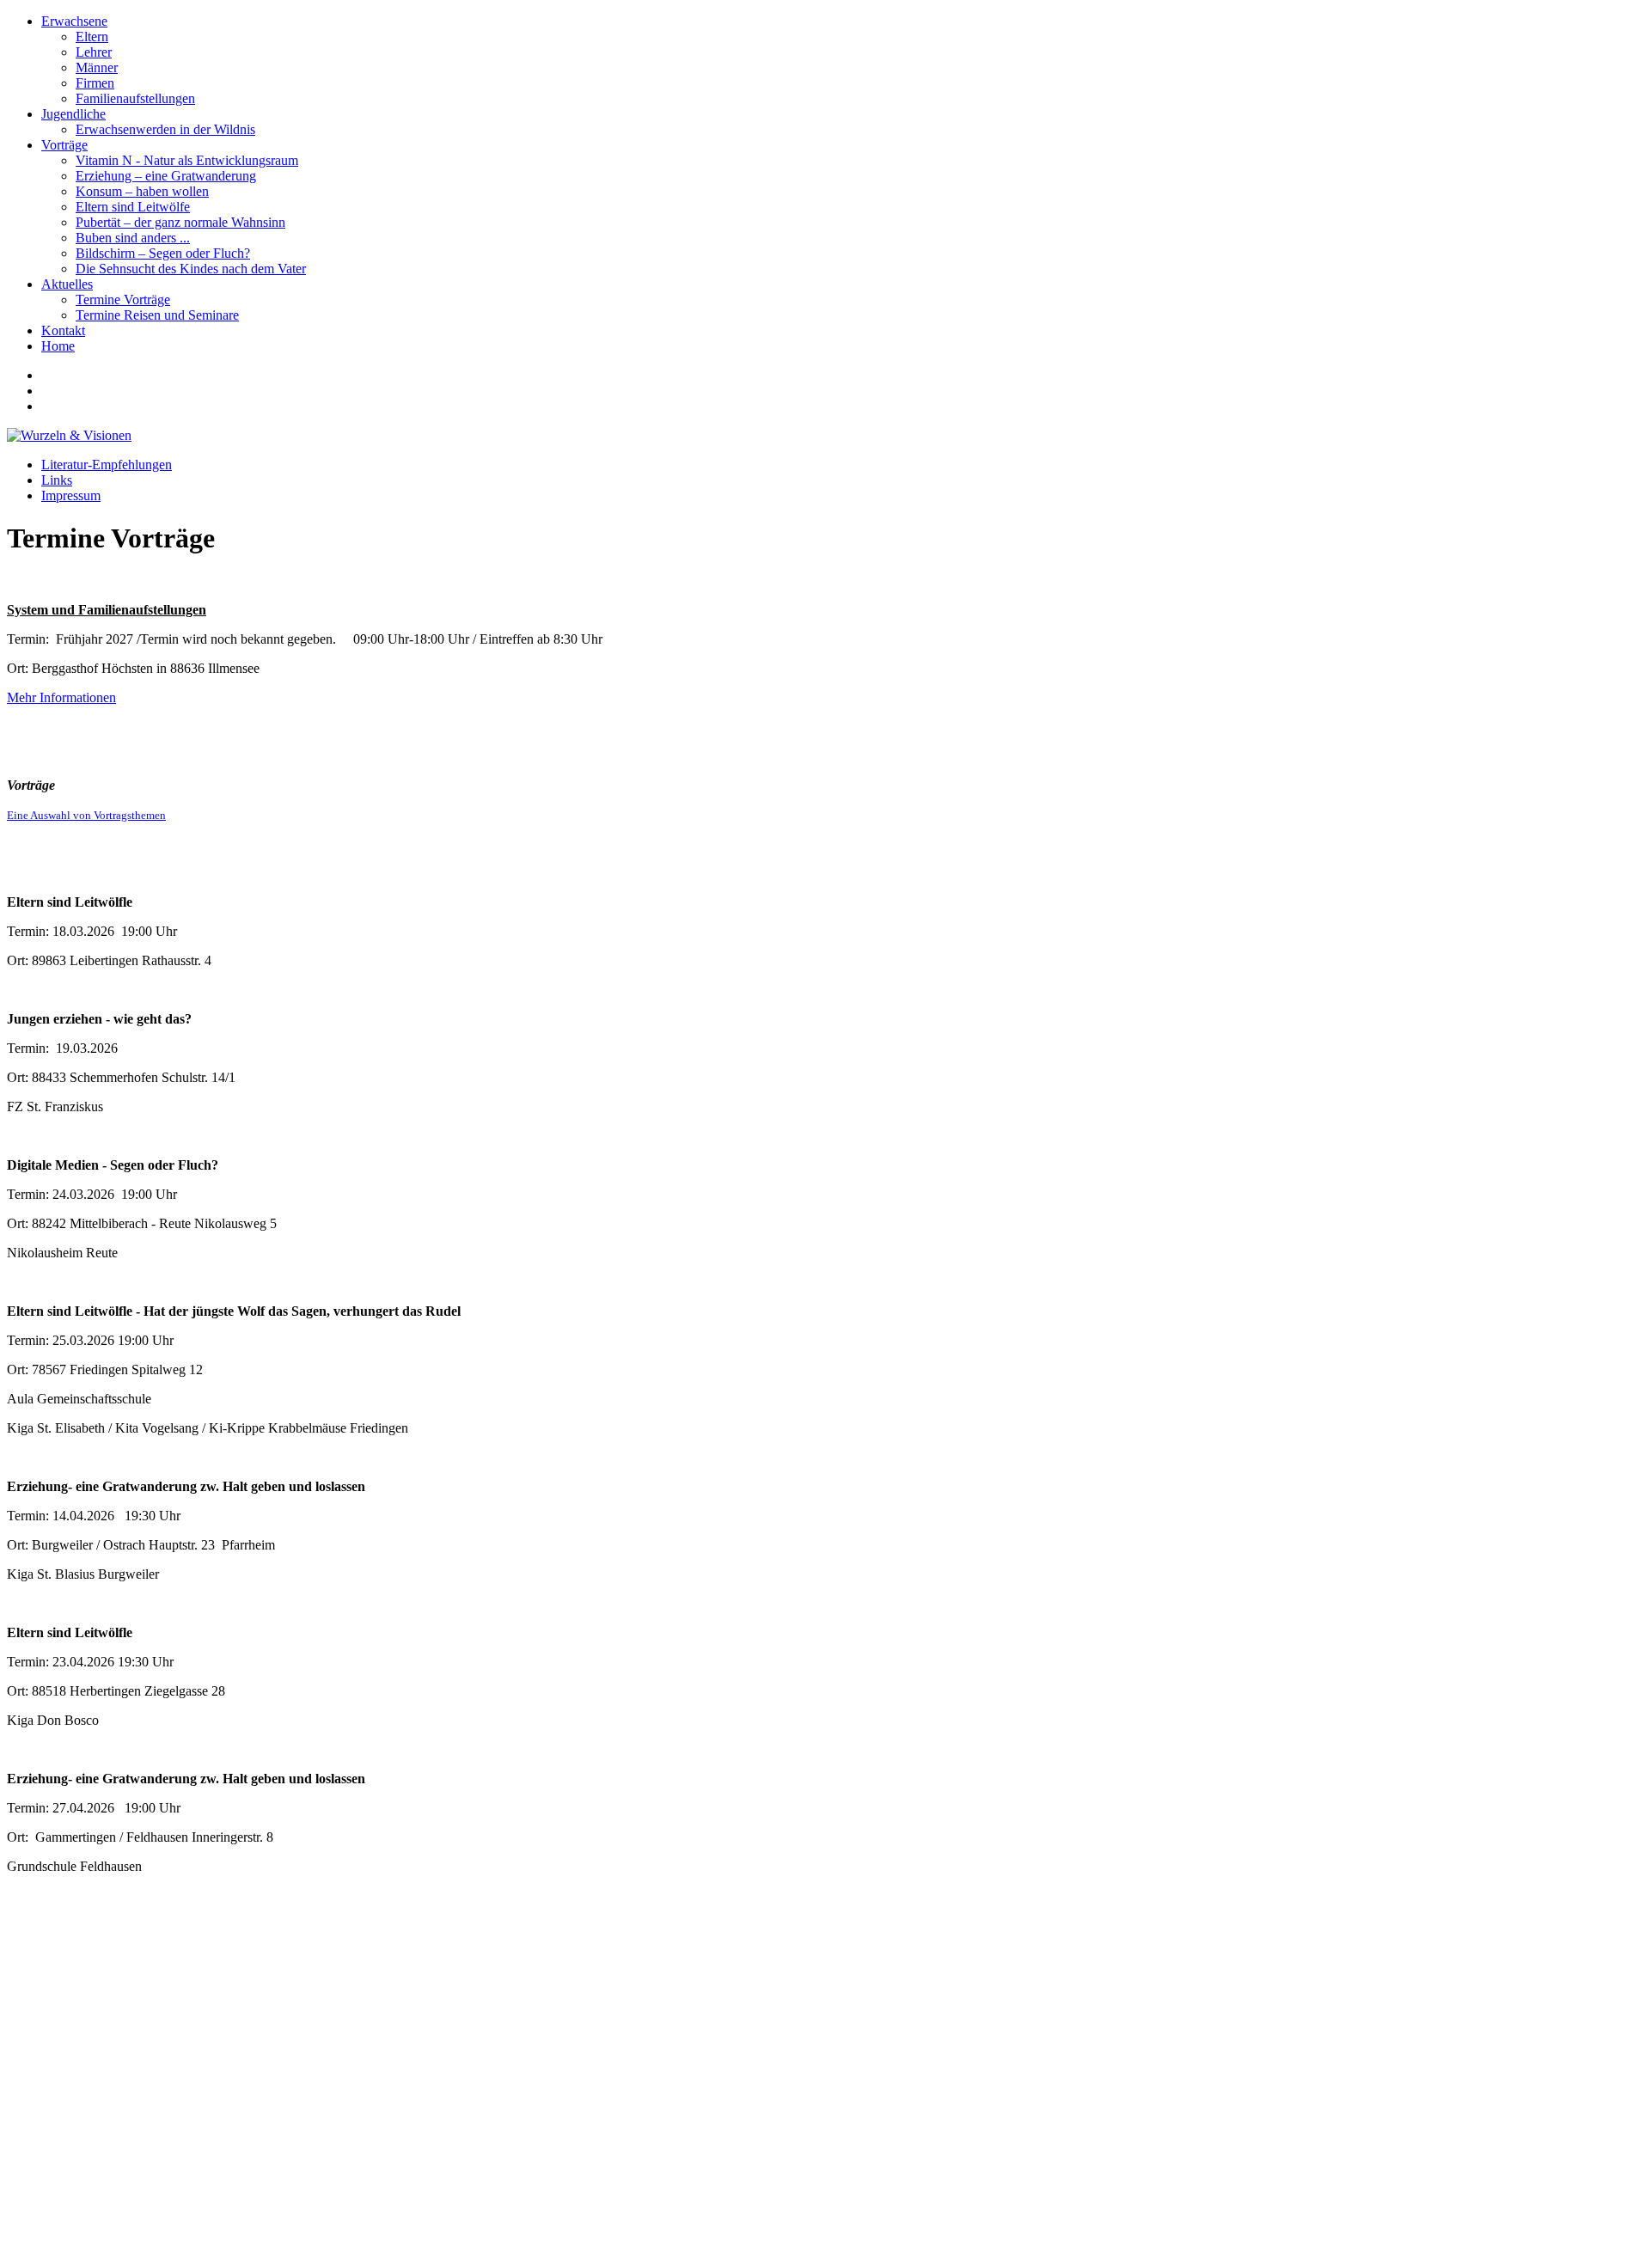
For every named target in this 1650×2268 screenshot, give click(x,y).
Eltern (92, 37)
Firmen (95, 83)
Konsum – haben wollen (142, 191)
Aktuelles (67, 284)
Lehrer (94, 52)
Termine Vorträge (123, 300)
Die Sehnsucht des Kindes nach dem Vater (191, 269)
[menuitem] (842, 60)
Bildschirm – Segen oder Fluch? (163, 253)
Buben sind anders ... (133, 238)
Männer (97, 67)
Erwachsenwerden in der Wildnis (165, 129)
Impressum (71, 495)
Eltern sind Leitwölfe (133, 207)
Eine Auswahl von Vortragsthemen (86, 815)
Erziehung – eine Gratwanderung (166, 176)
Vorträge (64, 145)
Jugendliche (73, 114)
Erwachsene (74, 21)
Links (57, 480)
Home (58, 346)
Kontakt (63, 330)
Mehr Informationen (61, 697)
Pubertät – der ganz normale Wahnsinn (180, 222)
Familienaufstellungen (135, 98)
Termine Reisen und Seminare (157, 315)
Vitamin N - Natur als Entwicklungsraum (187, 160)
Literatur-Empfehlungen (107, 465)
